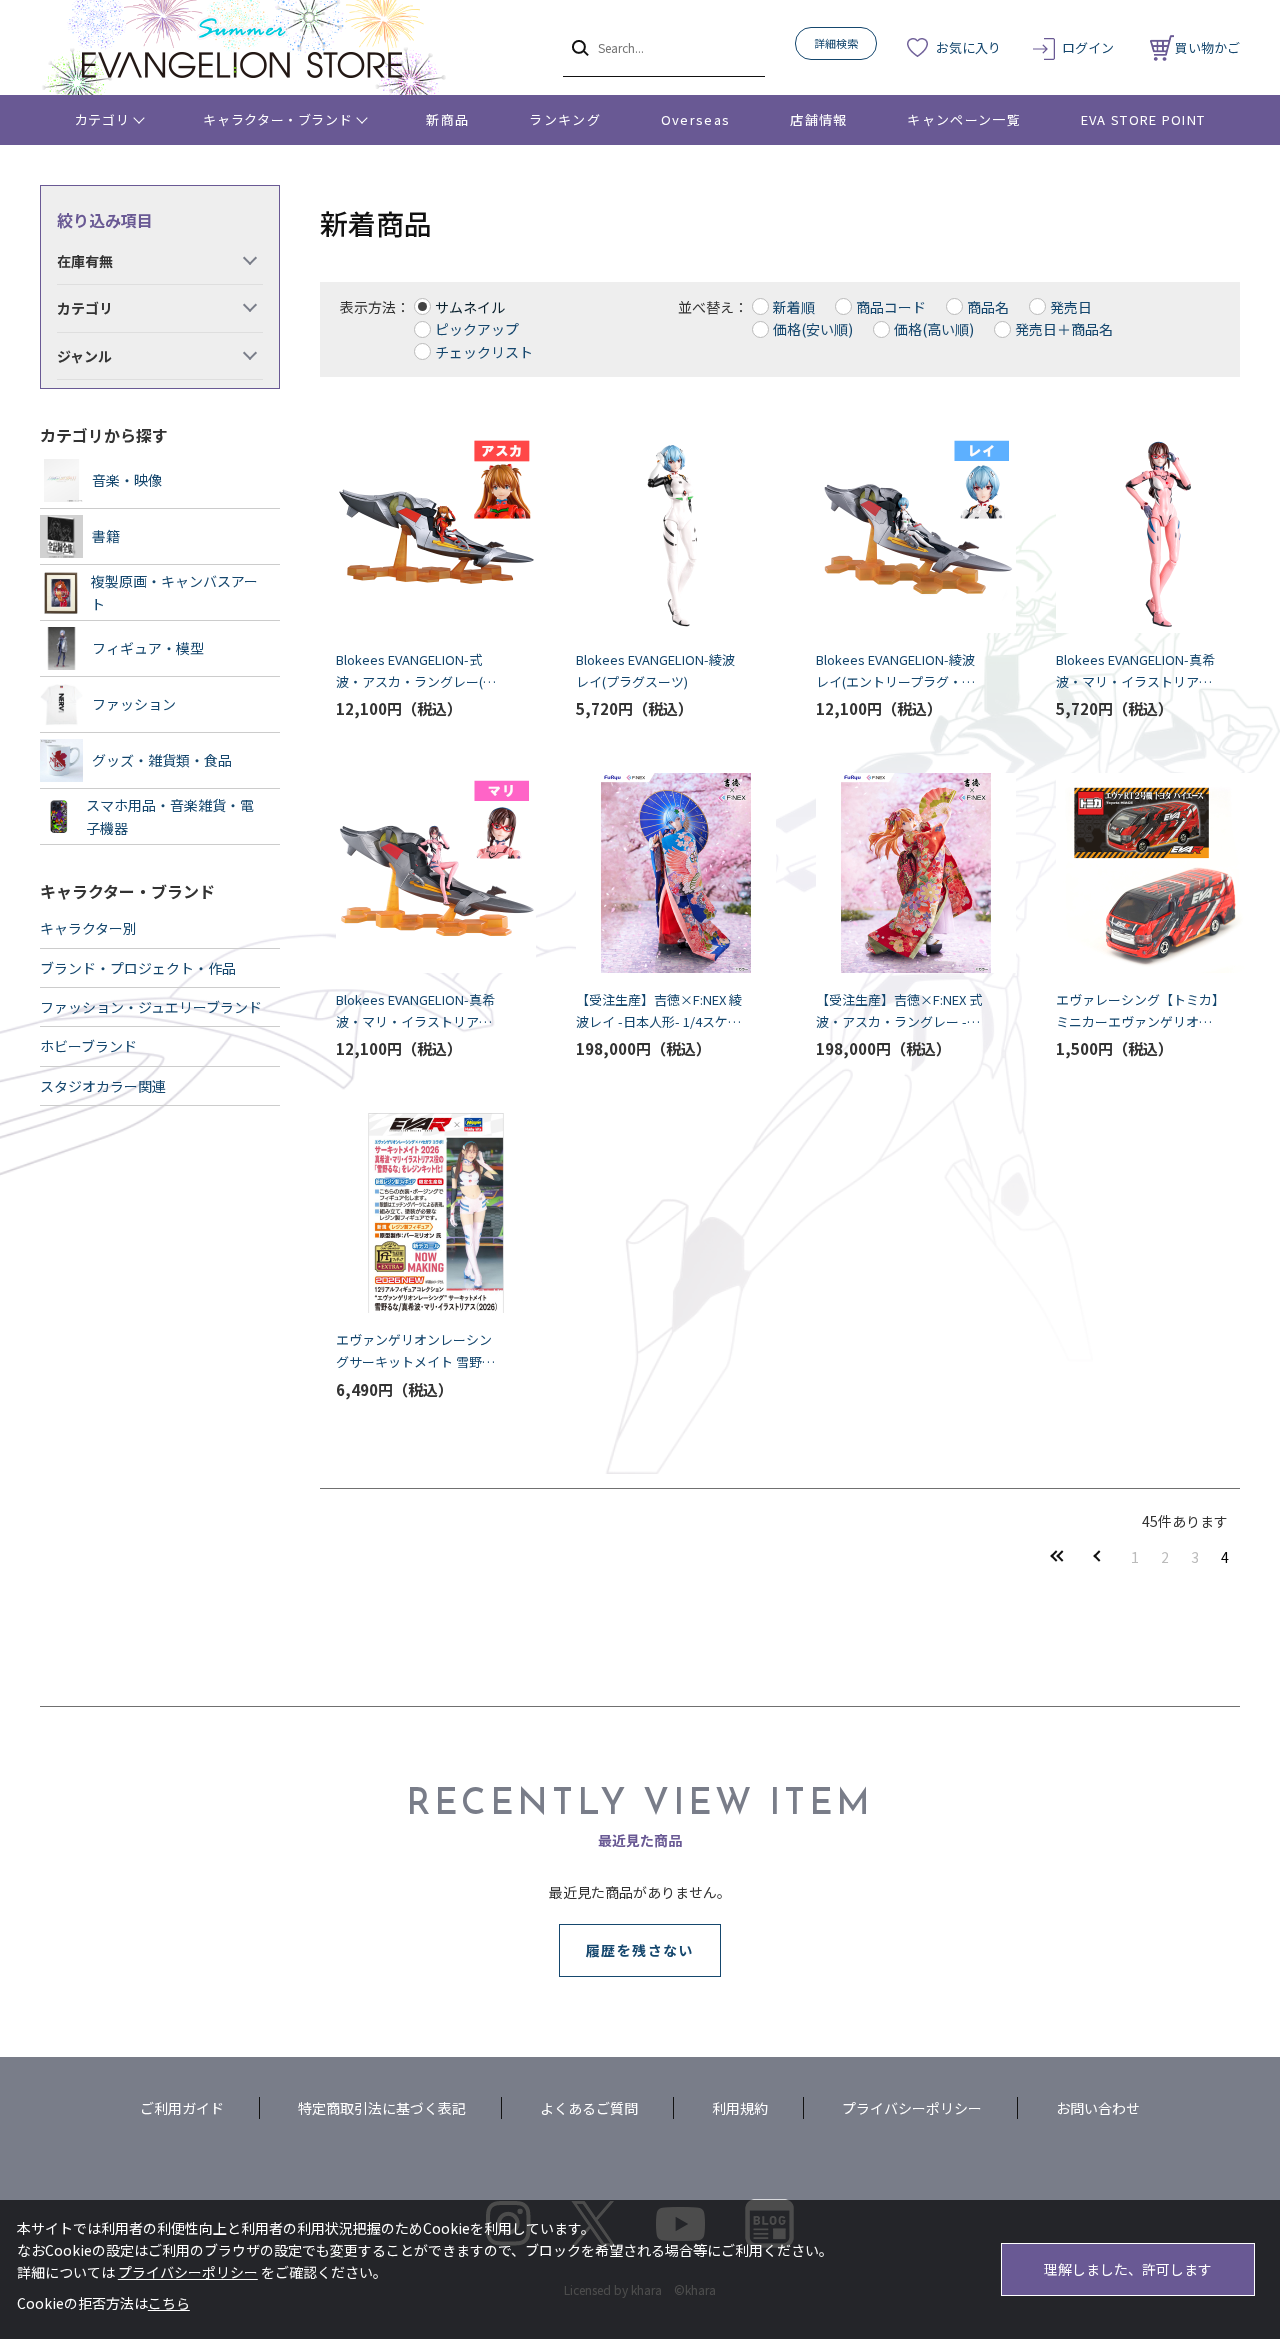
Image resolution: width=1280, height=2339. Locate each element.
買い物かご (1207, 47)
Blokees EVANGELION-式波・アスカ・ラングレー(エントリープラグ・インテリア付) (420, 671)
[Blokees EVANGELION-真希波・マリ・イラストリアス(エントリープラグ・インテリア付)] (420, 873)
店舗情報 (818, 119)
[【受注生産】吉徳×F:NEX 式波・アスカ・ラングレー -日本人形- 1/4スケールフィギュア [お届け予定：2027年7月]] (900, 873)
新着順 (794, 307)
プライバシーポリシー (912, 2108)
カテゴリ (102, 119)
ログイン (1088, 47)
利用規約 (740, 2108)
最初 (1057, 1556)
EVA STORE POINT (1143, 119)
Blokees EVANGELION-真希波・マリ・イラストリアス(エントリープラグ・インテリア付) (415, 1011)
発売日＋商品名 (1064, 329)
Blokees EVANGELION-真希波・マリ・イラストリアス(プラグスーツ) (1135, 671)
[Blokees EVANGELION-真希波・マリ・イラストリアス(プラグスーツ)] (1140, 533)
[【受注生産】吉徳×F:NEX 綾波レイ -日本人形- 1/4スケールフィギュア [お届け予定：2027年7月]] (660, 873)
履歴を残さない (640, 1950)
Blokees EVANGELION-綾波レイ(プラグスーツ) (655, 670)
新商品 (447, 119)
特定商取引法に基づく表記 (382, 2108)
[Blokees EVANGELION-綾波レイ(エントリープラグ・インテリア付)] (900, 533)
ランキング (565, 119)
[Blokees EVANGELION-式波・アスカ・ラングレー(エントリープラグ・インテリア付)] (420, 533)
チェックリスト (484, 352)
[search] (578, 47)
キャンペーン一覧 (963, 119)
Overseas (695, 119)
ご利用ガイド (182, 2108)
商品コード (891, 307)
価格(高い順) (934, 329)
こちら (169, 2303)
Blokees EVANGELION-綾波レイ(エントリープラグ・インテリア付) (895, 671)
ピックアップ (477, 329)
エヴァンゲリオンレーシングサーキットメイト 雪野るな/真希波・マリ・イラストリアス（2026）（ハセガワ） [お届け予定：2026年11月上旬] (418, 1351)
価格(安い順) (813, 329)
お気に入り (968, 47)
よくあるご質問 (589, 2108)
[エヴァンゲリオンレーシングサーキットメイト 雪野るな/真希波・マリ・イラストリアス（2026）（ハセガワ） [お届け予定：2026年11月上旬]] (420, 1213)
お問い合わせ (1098, 2108)
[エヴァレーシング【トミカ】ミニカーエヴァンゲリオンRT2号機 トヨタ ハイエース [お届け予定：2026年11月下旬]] (1140, 873)
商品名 (988, 307)
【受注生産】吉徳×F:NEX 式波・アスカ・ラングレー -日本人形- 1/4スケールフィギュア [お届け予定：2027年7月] (899, 1011)
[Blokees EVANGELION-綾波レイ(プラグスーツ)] (660, 533)
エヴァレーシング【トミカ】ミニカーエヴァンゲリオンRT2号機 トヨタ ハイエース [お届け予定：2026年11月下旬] (1138, 1011)
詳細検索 (836, 43)
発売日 (1071, 307)
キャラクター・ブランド (277, 119)
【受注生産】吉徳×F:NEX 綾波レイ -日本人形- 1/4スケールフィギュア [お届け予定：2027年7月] (659, 1011)
